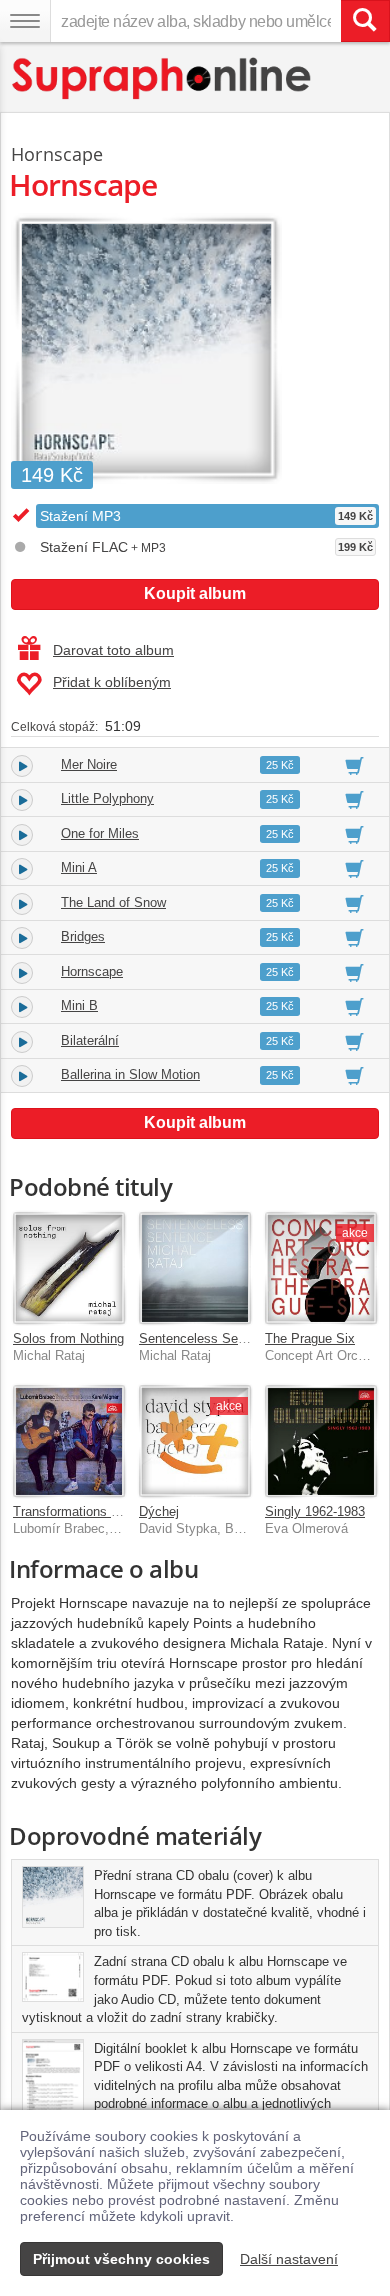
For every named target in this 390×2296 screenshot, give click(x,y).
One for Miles (100, 833)
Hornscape (57, 154)
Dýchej (159, 1511)
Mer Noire (89, 764)
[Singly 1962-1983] (321, 1441)
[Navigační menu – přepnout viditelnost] (25, 21)
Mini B (79, 1005)
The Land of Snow (113, 902)
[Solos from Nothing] (69, 1268)
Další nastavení (289, 2259)
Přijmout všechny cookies (121, 2259)
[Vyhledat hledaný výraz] (365, 21)
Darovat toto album (113, 650)
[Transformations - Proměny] (69, 1441)
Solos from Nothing (68, 1338)
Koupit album (195, 593)
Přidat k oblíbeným (112, 682)
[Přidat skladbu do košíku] (354, 765)
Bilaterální (90, 1040)
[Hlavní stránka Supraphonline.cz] (162, 78)
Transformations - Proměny (92, 1511)
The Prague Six (310, 1338)
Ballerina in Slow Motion (130, 1074)
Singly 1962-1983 (315, 1511)
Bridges (83, 936)
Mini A (79, 867)
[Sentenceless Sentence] (195, 1268)
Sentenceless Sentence (208, 1338)
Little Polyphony (107, 798)
